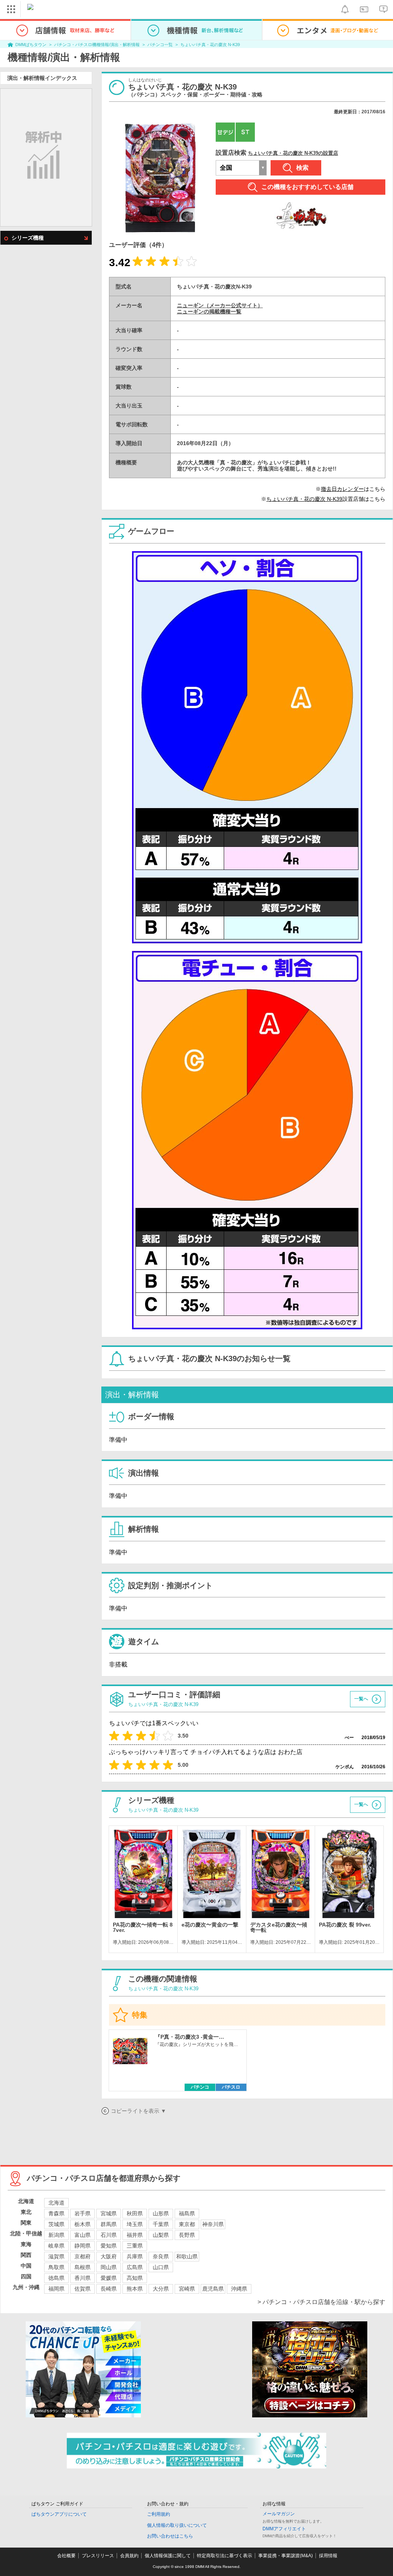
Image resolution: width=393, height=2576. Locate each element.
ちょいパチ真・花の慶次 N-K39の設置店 (293, 153)
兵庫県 (135, 2256)
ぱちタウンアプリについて (59, 2514)
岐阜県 (56, 2246)
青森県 (56, 2213)
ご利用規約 (159, 2514)
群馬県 (109, 2224)
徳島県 (56, 2278)
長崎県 (109, 2289)
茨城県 (56, 2224)
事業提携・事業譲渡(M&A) (286, 2556)
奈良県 (161, 2256)
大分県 (161, 2289)
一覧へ (361, 1699)
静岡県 (83, 2246)
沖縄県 (239, 2289)
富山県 (83, 2235)
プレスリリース (98, 2556)
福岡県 (56, 2289)
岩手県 (83, 2213)
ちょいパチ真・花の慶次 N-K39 (210, 45)
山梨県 (161, 2235)
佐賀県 (83, 2289)
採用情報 (328, 2556)
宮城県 (109, 2213)
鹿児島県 (213, 2289)
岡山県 (109, 2267)
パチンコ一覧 (160, 45)
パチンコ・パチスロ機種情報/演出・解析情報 (97, 45)
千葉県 (161, 2224)
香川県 (83, 2278)
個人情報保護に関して (168, 2556)
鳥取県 (56, 2267)
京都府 (83, 2256)
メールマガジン (279, 2514)
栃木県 (83, 2224)
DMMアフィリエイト (284, 2529)
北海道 (56, 2203)
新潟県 (56, 2235)
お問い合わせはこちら (170, 2536)
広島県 (135, 2267)
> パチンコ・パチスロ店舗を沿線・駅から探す (321, 2302)
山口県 (161, 2267)
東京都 (187, 2224)
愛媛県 (109, 2278)
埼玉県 (135, 2224)
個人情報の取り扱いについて (177, 2525)
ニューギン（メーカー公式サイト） (220, 305)
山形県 (161, 2213)
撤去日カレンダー (342, 489)
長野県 (187, 2235)
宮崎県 (187, 2289)
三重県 (135, 2246)
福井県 (135, 2235)
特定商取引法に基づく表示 (225, 2556)
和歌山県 (187, 2256)
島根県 (83, 2267)
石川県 (109, 2235)
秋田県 (135, 2213)
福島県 (187, 2213)
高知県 (135, 2278)
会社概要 (66, 2556)
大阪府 (109, 2256)
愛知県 (109, 2246)
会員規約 (129, 2556)
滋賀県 (56, 2256)
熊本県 (135, 2289)
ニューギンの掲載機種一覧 (209, 311)
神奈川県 (213, 2224)
